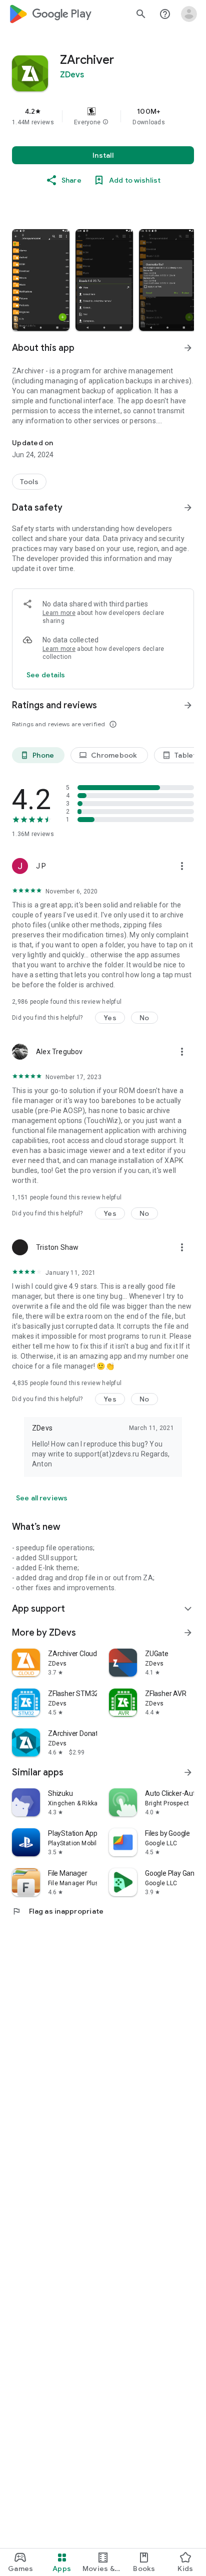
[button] (105, 122)
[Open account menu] (189, 14)
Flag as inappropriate (58, 1911)
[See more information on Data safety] (188, 508)
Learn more (59, 613)
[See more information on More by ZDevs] (188, 1633)
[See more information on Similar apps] (188, 1772)
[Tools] (29, 482)
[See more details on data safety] (46, 675)
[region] (103, 116)
